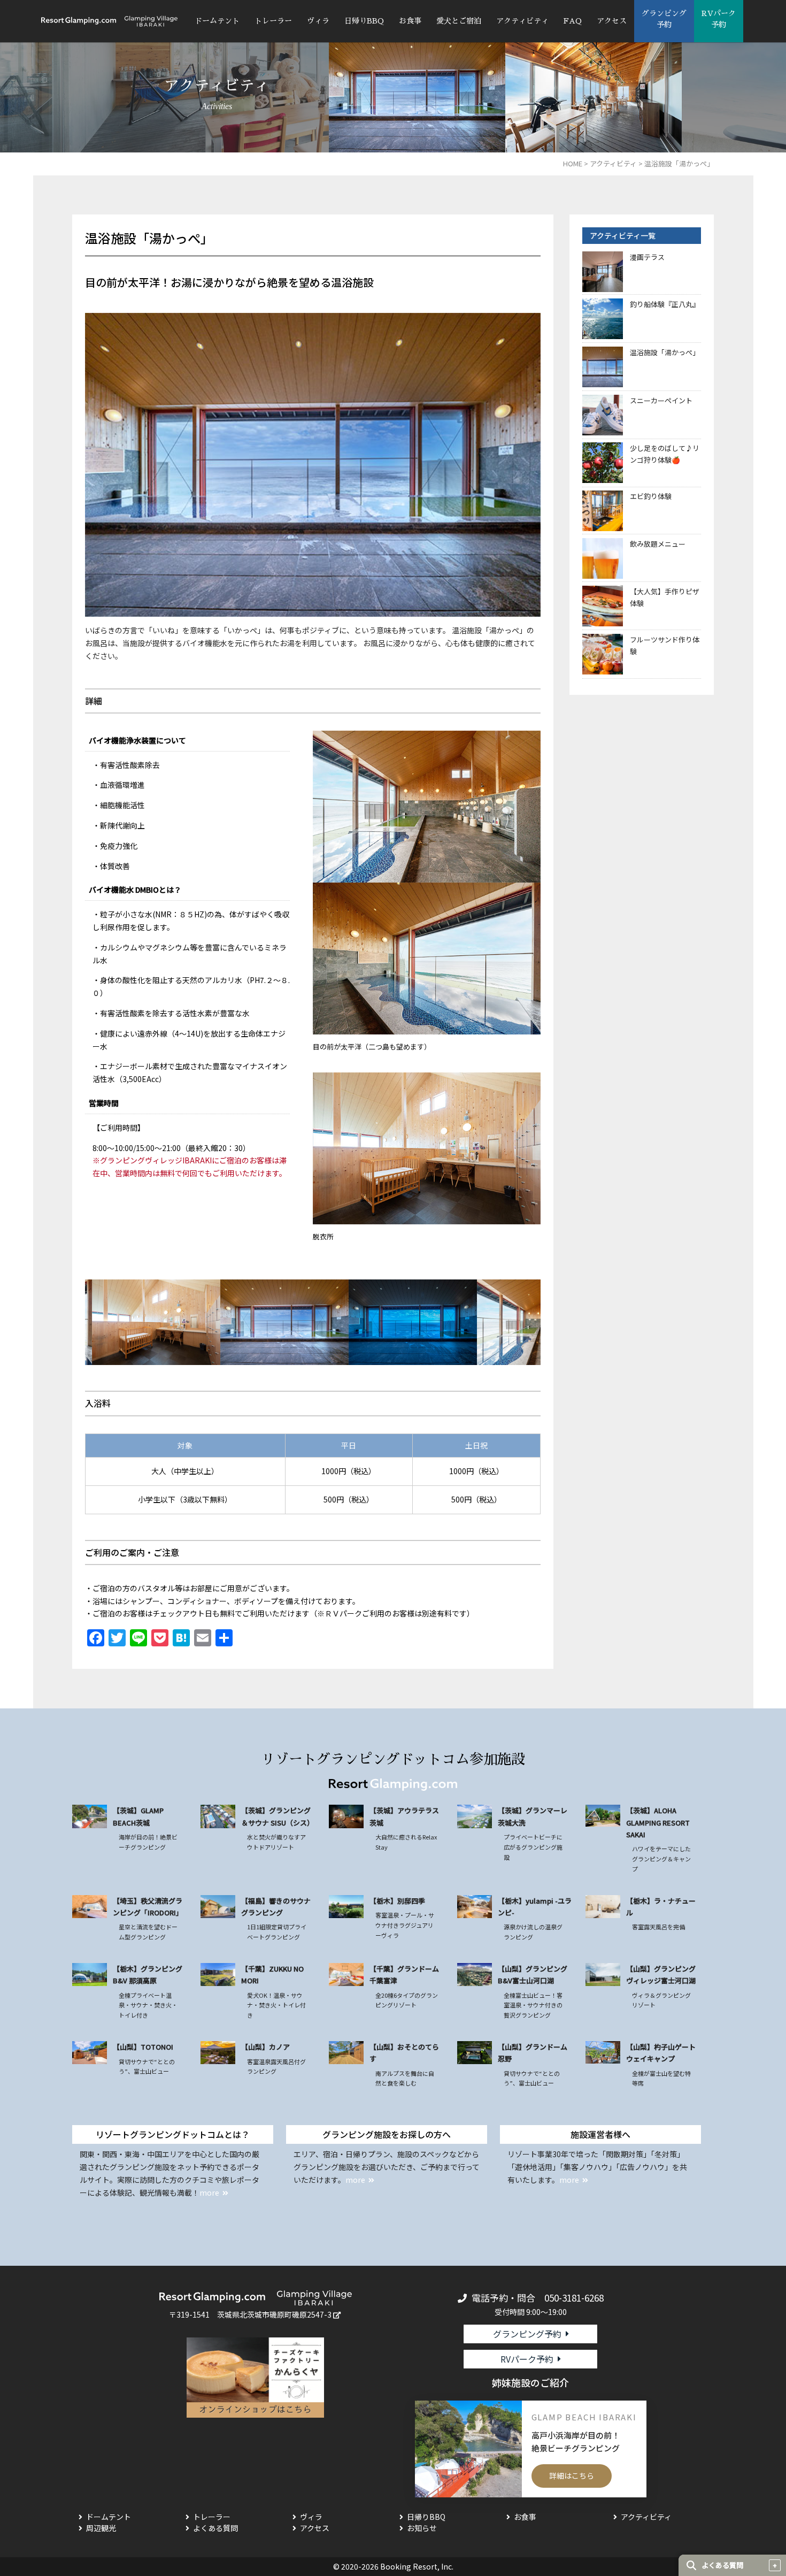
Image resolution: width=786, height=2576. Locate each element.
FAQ (573, 21)
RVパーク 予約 (719, 19)
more (209, 2192)
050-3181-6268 (574, 2298)
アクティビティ (522, 21)
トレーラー (273, 21)
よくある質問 (215, 2528)
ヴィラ (318, 21)
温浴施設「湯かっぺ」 (665, 352)
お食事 (410, 21)
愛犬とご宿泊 (459, 21)
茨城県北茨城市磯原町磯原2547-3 (274, 2314)
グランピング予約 (527, 2334)
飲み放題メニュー (658, 544)
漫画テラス (647, 257)
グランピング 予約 (664, 19)
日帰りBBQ (364, 21)
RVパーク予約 (527, 2359)
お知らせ (422, 2528)
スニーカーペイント (661, 400)
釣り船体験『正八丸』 (665, 304)
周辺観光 (101, 2528)
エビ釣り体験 (651, 496)
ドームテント (217, 21)
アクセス (612, 21)
